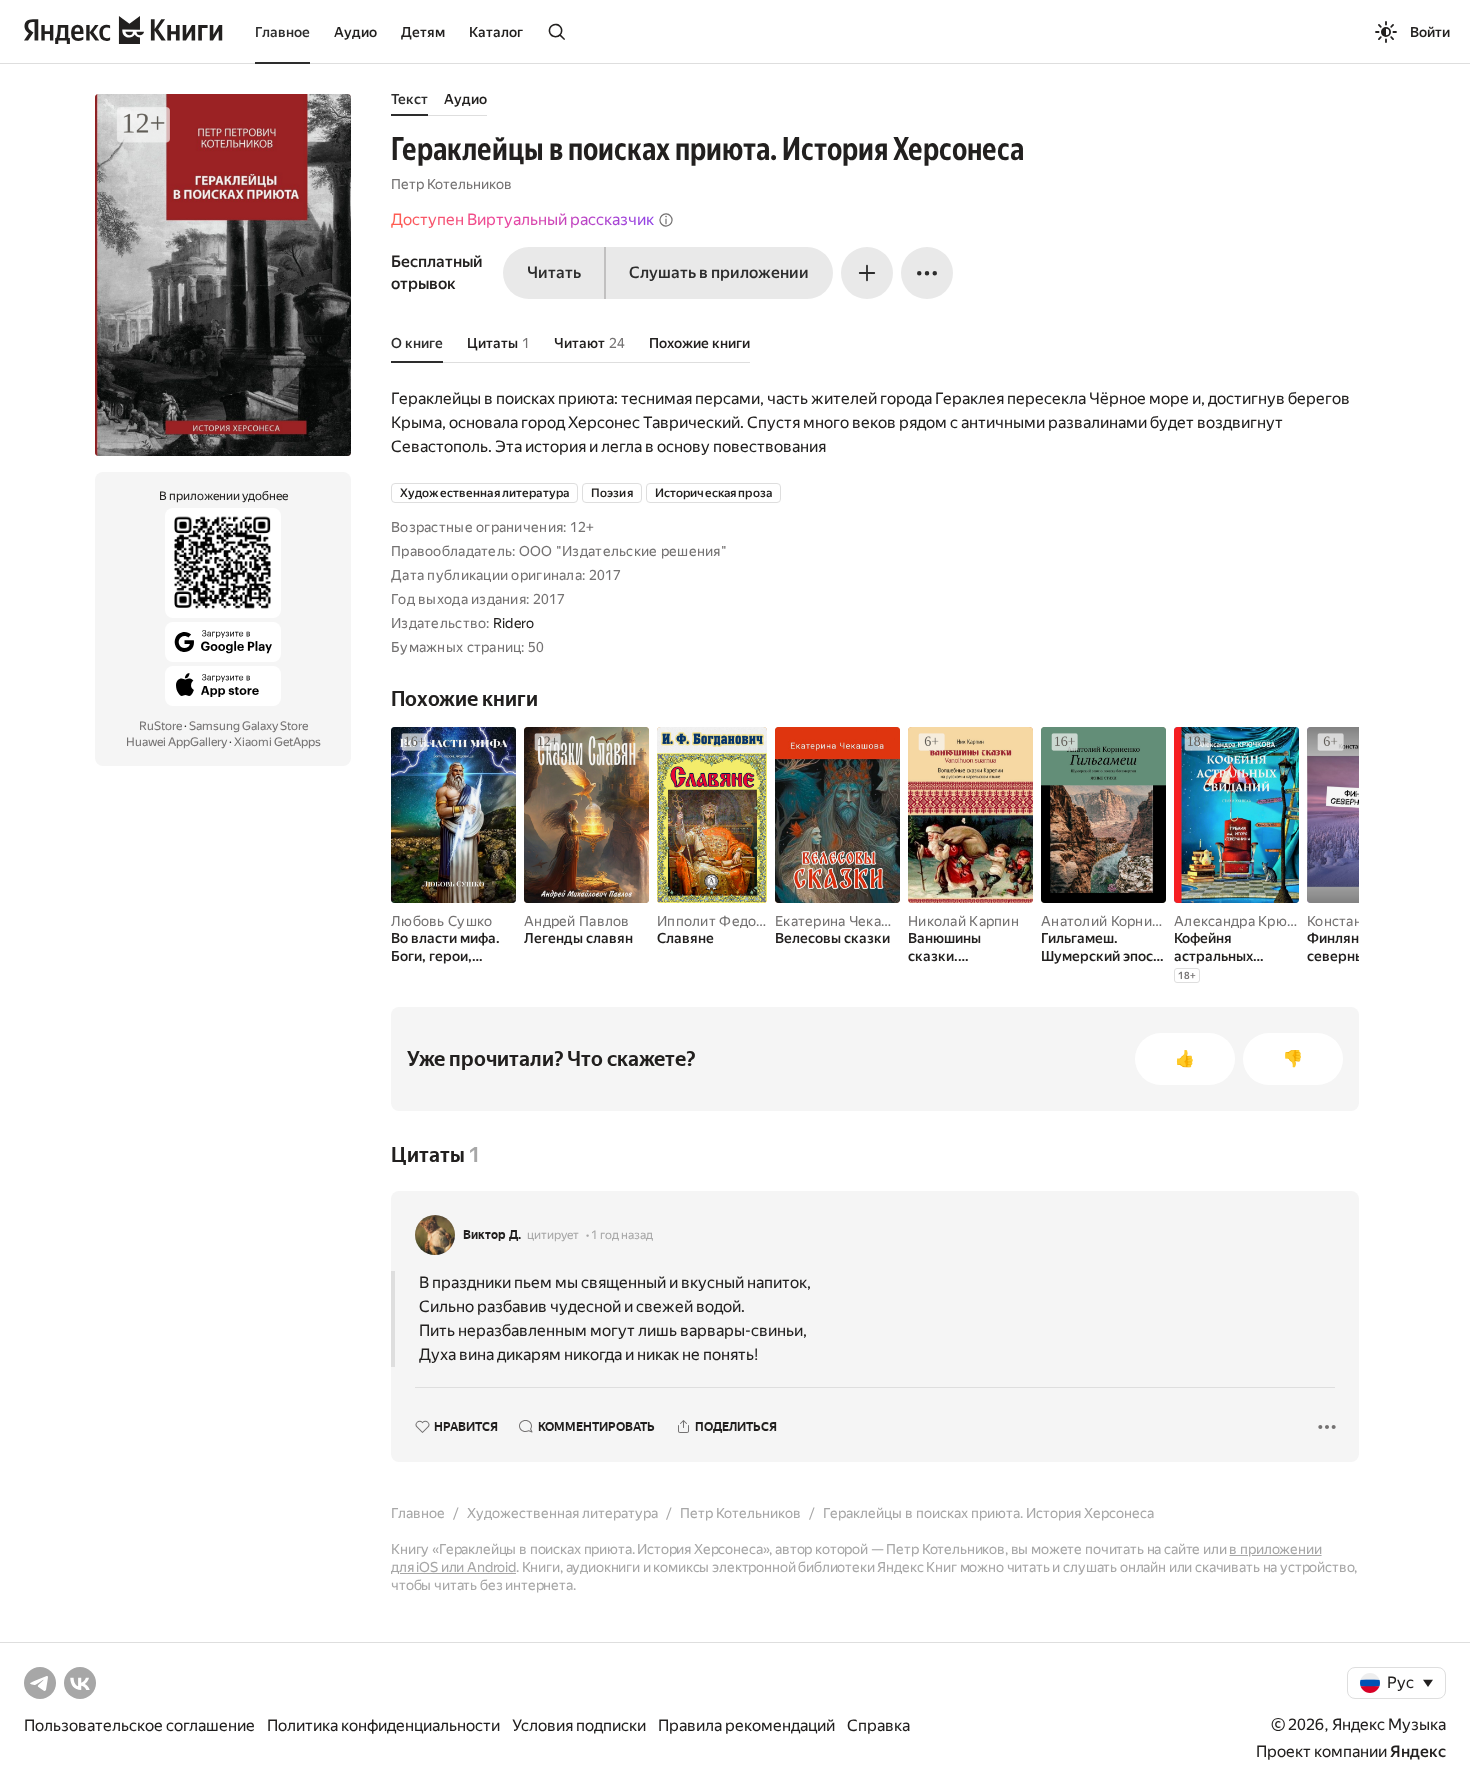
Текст (409, 99)
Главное (282, 32)
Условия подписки (579, 1725)
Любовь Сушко (441, 921)
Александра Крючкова (1250, 921)
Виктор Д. (492, 1235)
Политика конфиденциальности (383, 1725)
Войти (1430, 32)
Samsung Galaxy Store (248, 726)
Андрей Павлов (577, 921)
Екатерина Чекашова (845, 921)
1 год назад (622, 1235)
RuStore (160, 726)
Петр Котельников (451, 184)
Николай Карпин (963, 921)
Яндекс (1418, 1751)
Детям (423, 32)
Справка (878, 1725)
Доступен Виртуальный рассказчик (522, 219)
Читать (554, 272)
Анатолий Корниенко (1112, 921)
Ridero (514, 623)
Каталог (496, 32)
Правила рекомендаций (746, 1725)
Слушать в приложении (719, 272)
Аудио (355, 32)
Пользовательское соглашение (139, 1725)
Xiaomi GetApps (277, 742)
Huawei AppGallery (176, 742)
